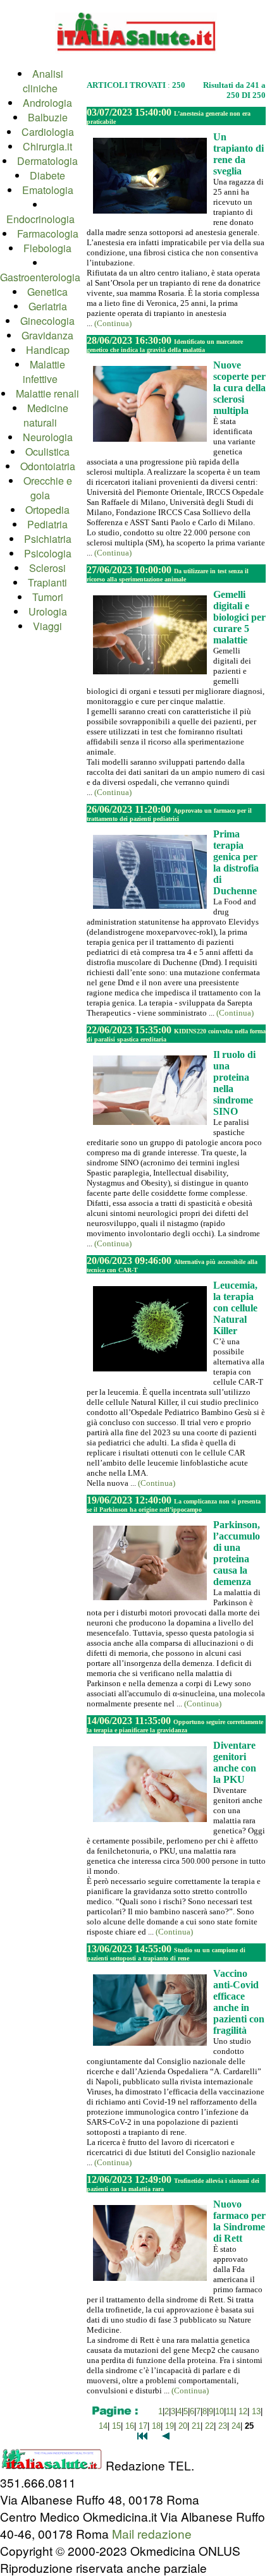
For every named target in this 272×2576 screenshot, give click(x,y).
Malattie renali (47, 393)
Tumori (48, 597)
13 (256, 2411)
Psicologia (48, 553)
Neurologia (48, 437)
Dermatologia (47, 161)
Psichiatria (48, 539)
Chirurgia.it (47, 146)
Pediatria (47, 524)
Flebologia (47, 248)
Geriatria (48, 306)
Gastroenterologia (40, 277)
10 (219, 2411)
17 (143, 2426)
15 (116, 2426)
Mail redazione (152, 2533)
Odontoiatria (48, 466)
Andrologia (47, 103)
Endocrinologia (40, 219)
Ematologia (48, 190)
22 (209, 2426)
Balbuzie (48, 117)
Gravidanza (47, 335)
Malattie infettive (44, 372)
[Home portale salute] (136, 61)
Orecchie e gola (48, 488)
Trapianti (47, 582)
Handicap (48, 350)
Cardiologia (48, 132)
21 (196, 2426)
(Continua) (113, 323)
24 (236, 2426)
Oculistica (47, 452)
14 (103, 2426)
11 (230, 2411)
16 (130, 2426)
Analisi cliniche (43, 81)
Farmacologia (48, 234)
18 (156, 2426)
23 (223, 2426)
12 (243, 2411)
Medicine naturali (46, 415)
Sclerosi (47, 568)
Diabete (47, 175)
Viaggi (47, 626)
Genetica (47, 292)
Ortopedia (47, 510)
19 (170, 2426)
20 (183, 2426)
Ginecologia (47, 321)
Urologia (48, 611)
